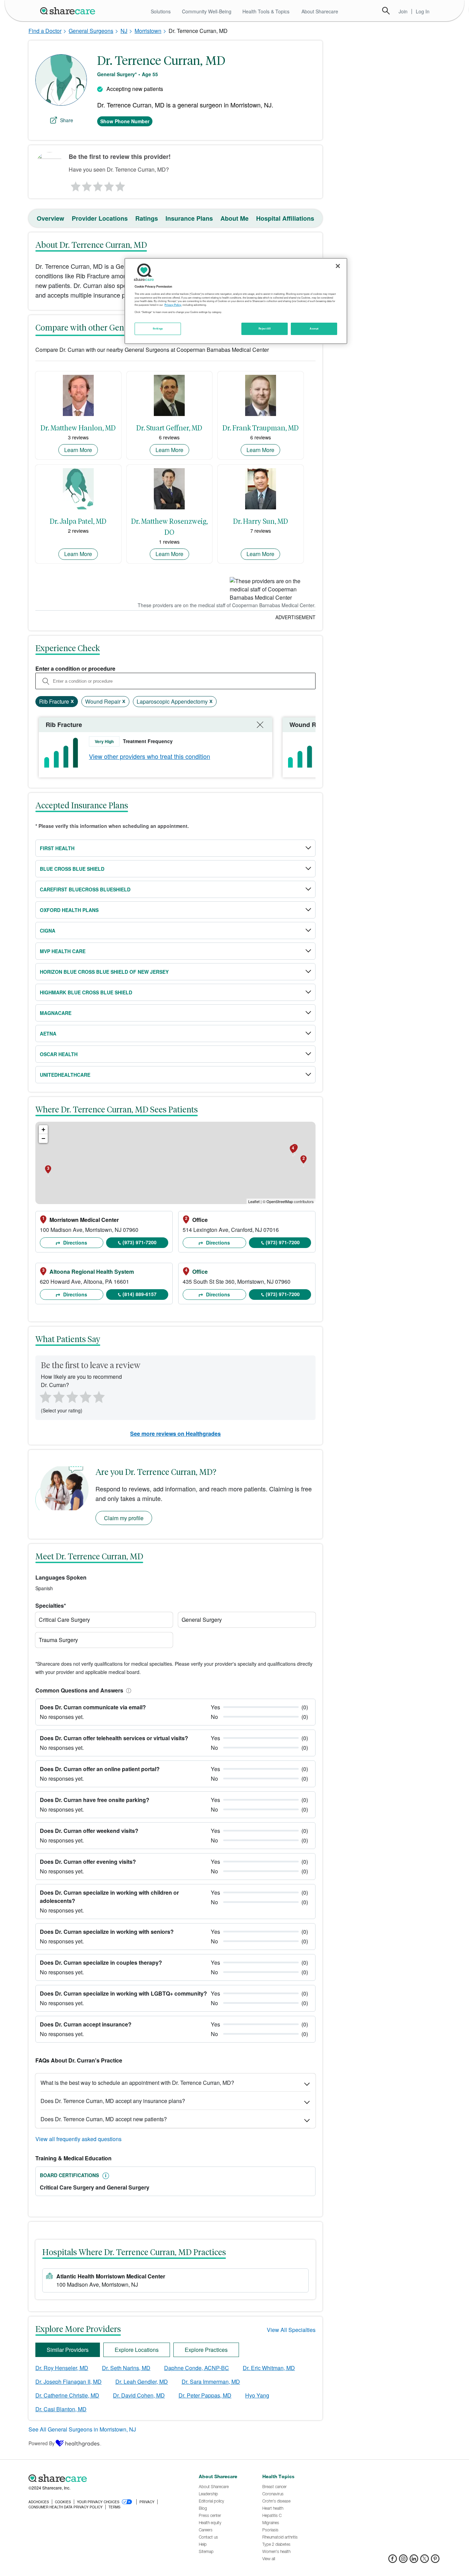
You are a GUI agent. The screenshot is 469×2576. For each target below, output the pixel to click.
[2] (86, 185)
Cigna (48, 931)
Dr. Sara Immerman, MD (211, 2382)
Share (67, 120)
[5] (121, 185)
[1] (75, 185)
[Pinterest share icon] (435, 2561)
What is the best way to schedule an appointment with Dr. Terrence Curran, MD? (137, 2083)
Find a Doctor (45, 31)
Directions (75, 1243)
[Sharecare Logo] (69, 11)
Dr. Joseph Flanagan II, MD (68, 2382)
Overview (50, 218)
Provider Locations (100, 218)
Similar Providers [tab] (68, 2350)
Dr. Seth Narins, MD (126, 2368)
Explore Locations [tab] (137, 2350)
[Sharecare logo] (104, 2479)
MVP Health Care (63, 951)
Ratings (147, 218)
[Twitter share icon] (425, 2561)
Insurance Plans (189, 218)
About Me (235, 218)
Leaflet (254, 1201)
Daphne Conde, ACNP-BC (197, 2368)
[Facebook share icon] (393, 2561)
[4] (109, 185)
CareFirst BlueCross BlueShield (85, 889)
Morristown (148, 31)
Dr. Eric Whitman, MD (269, 2368)
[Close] (338, 266)
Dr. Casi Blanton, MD (61, 2409)
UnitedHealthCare (65, 1075)
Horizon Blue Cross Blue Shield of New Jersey (104, 972)
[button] (127, 1690)
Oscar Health (59, 1054)
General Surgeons (91, 31)
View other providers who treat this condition (150, 756)
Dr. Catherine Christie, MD (67, 2395)
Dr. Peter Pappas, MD (205, 2395)
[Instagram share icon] (403, 2561)
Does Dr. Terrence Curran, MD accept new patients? (104, 2119)
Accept (314, 328)
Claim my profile (124, 1518)
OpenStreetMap (280, 1201)
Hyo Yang (257, 2395)
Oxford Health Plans (69, 910)
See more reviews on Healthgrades (175, 1434)
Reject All (265, 328)
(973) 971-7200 (140, 1242)
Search (386, 11)
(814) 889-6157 (140, 1294)
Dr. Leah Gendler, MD (142, 2382)
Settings (158, 328)
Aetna (48, 1033)
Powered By (42, 2443)
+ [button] (43, 1129)
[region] (236, 301)
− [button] (43, 1138)
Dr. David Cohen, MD (139, 2395)
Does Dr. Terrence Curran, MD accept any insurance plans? (113, 2101)
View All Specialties (291, 2330)
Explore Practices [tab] (206, 2350)
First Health (57, 848)
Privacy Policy (173, 305)
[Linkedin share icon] (414, 2561)
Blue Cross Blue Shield (72, 869)
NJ (124, 31)
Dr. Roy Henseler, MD (62, 2368)
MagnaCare (56, 1013)
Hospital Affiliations (285, 218)
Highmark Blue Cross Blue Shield (86, 992)
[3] (98, 185)
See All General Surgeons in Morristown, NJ (82, 2429)
